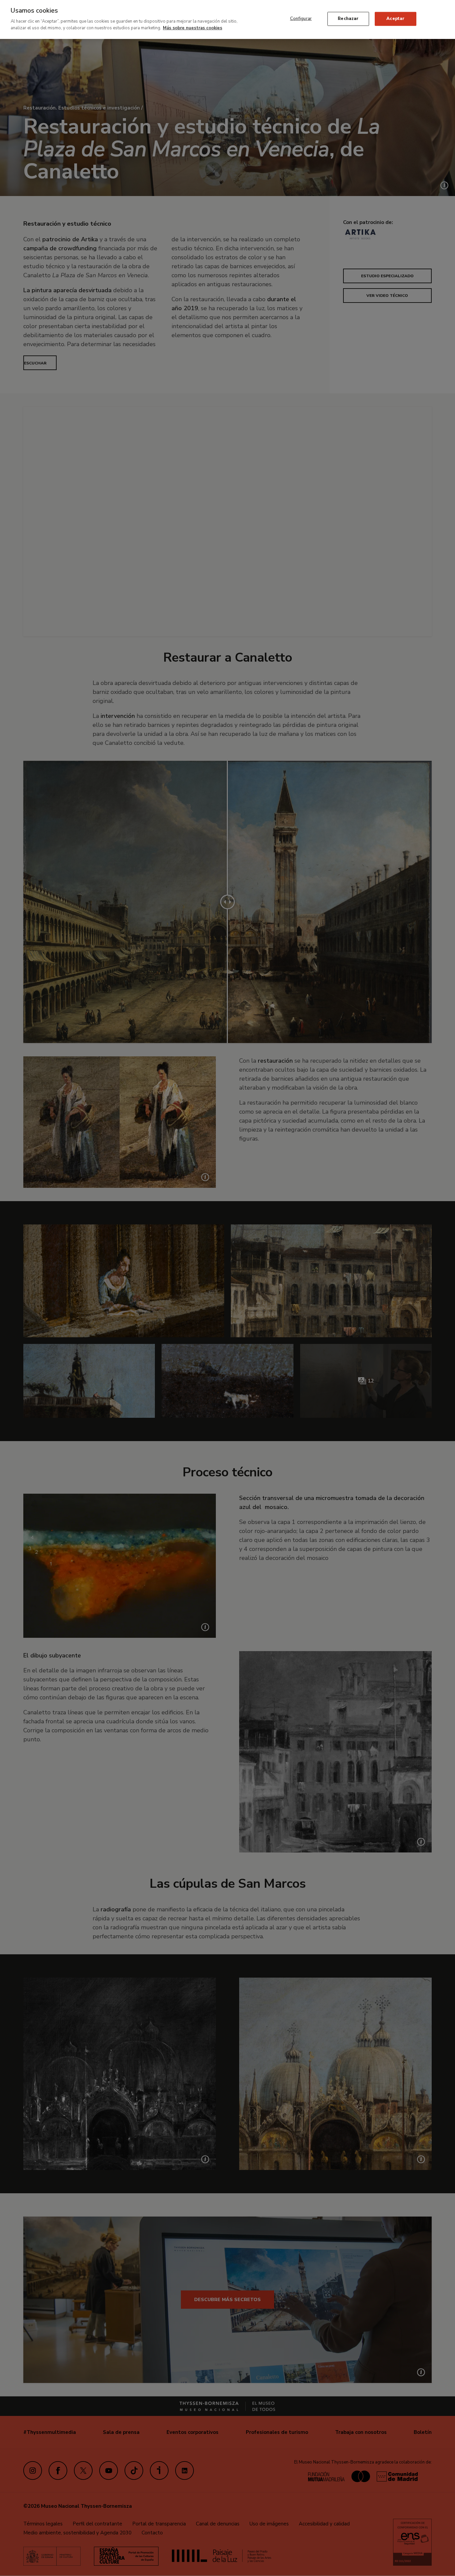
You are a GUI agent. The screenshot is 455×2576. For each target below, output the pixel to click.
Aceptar (395, 19)
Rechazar (348, 19)
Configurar (301, 19)
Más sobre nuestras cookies (193, 28)
